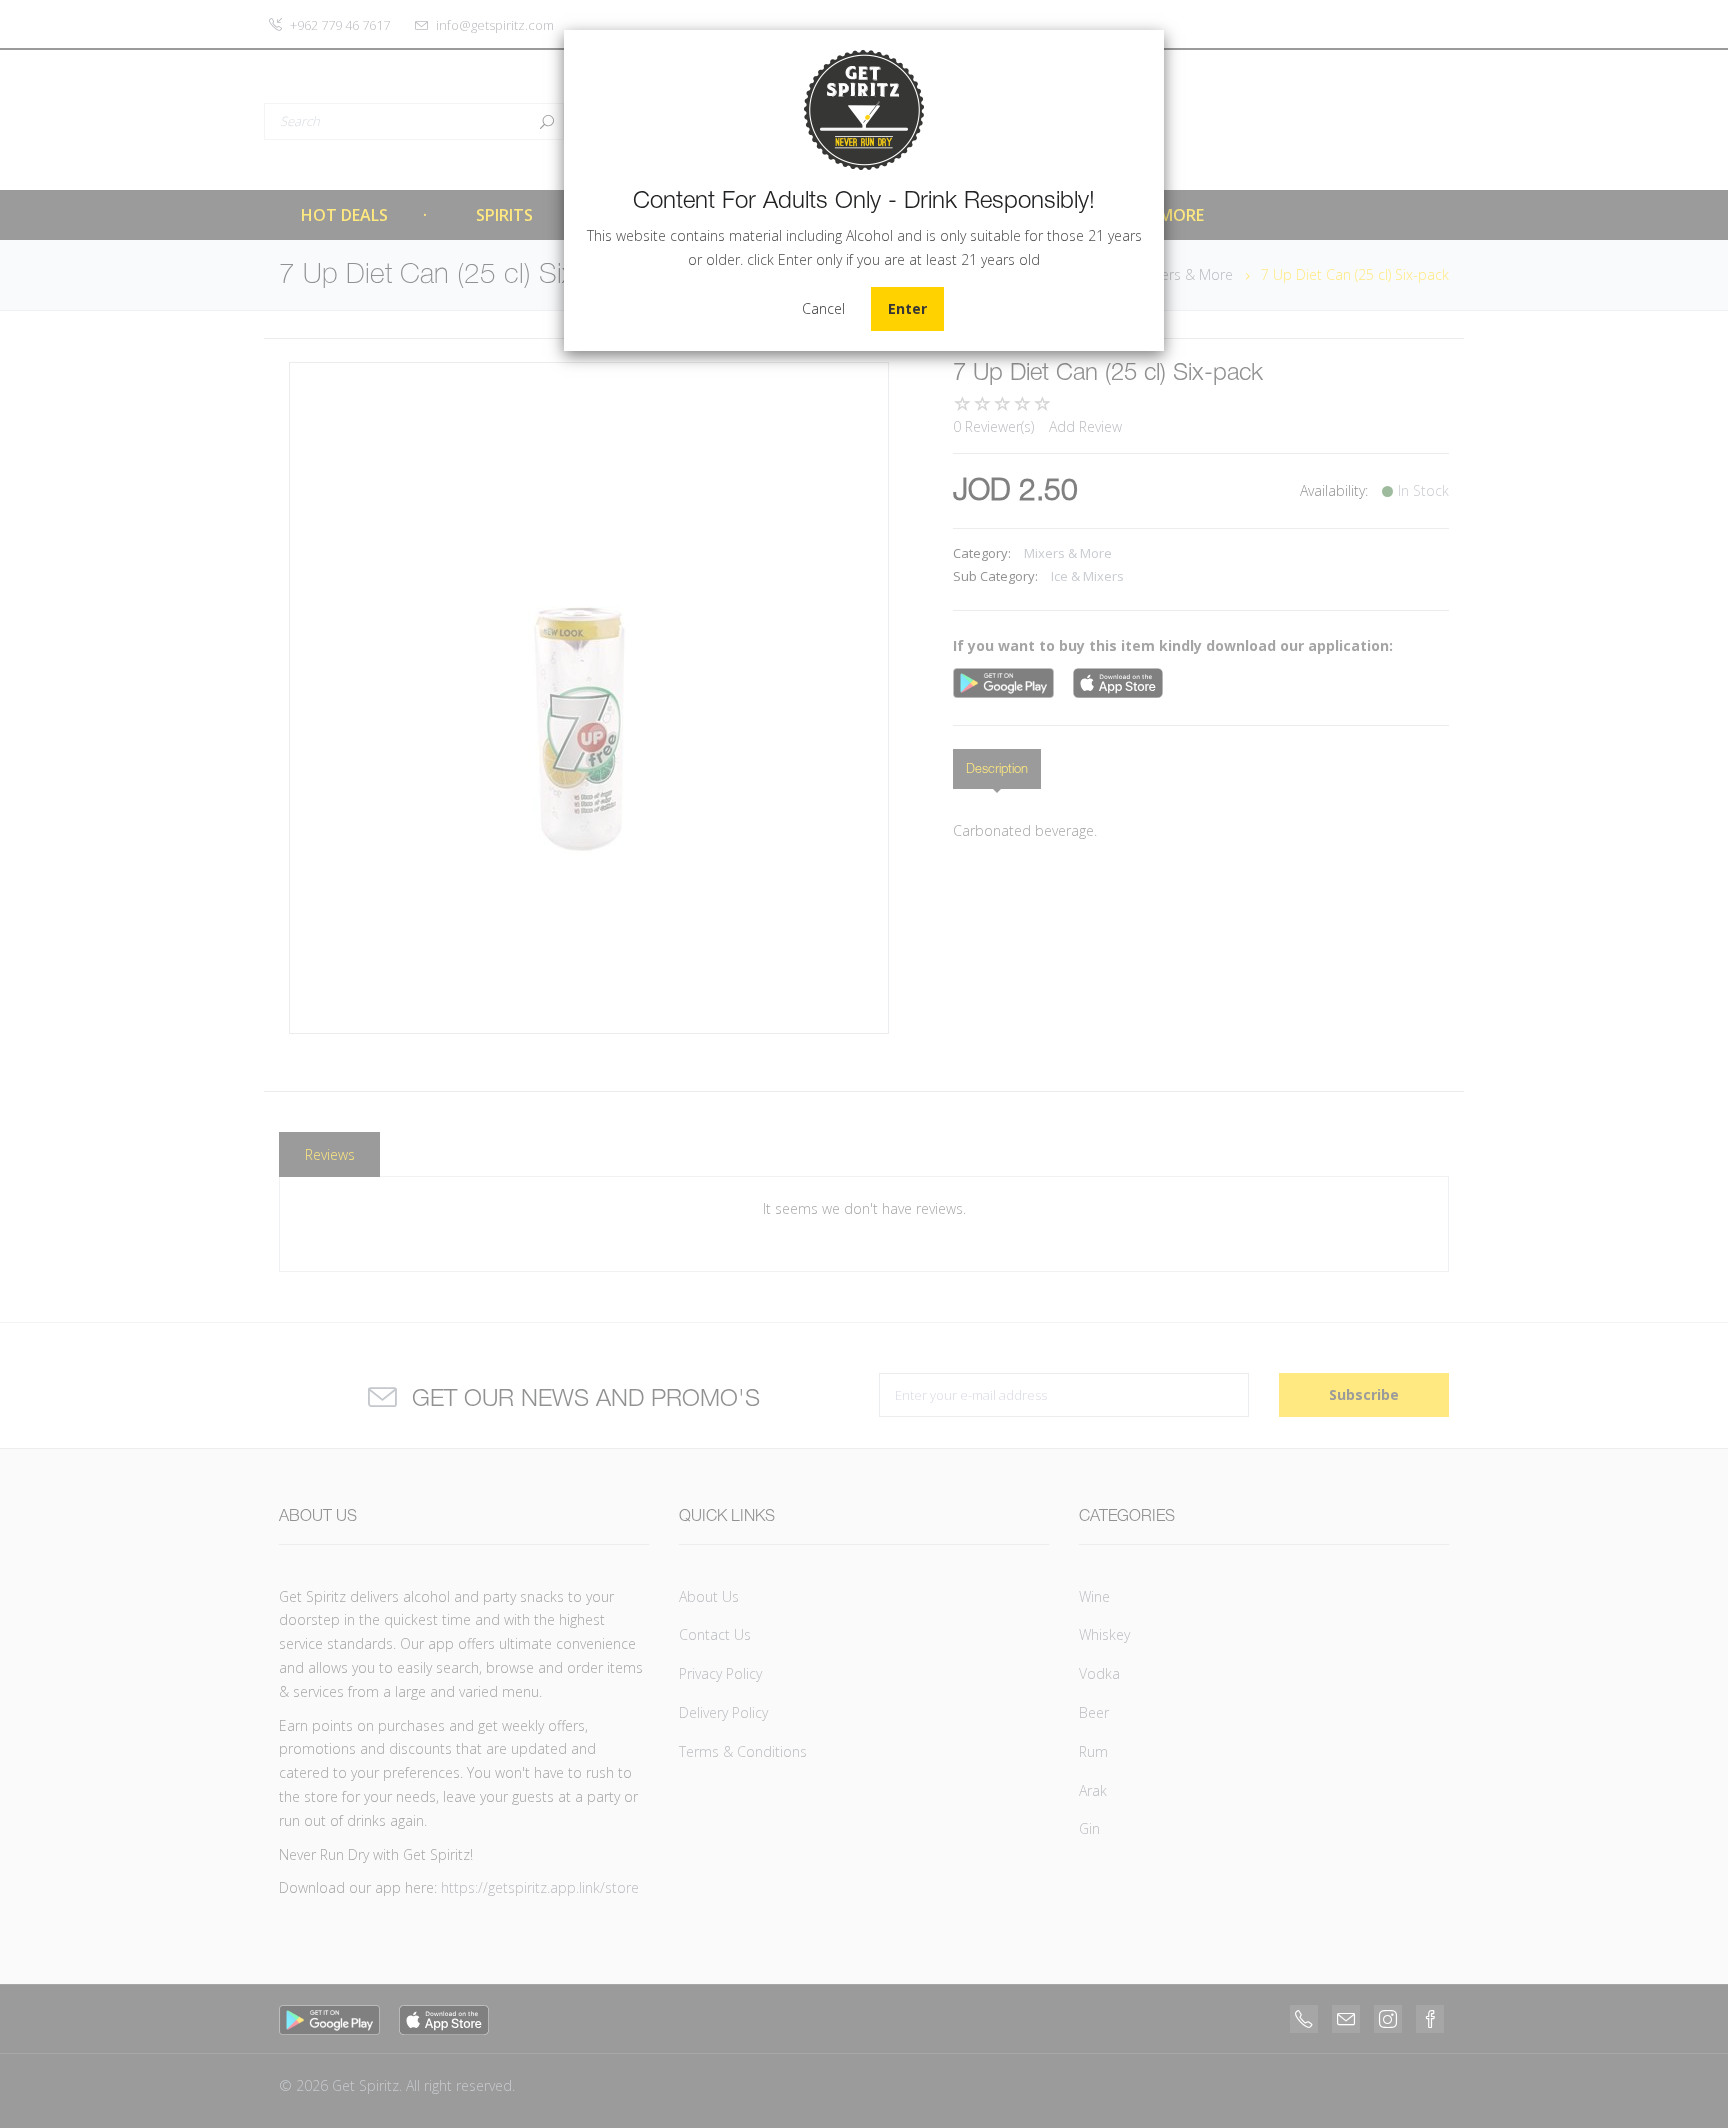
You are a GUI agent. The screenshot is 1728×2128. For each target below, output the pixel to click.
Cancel (823, 308)
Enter (907, 308)
